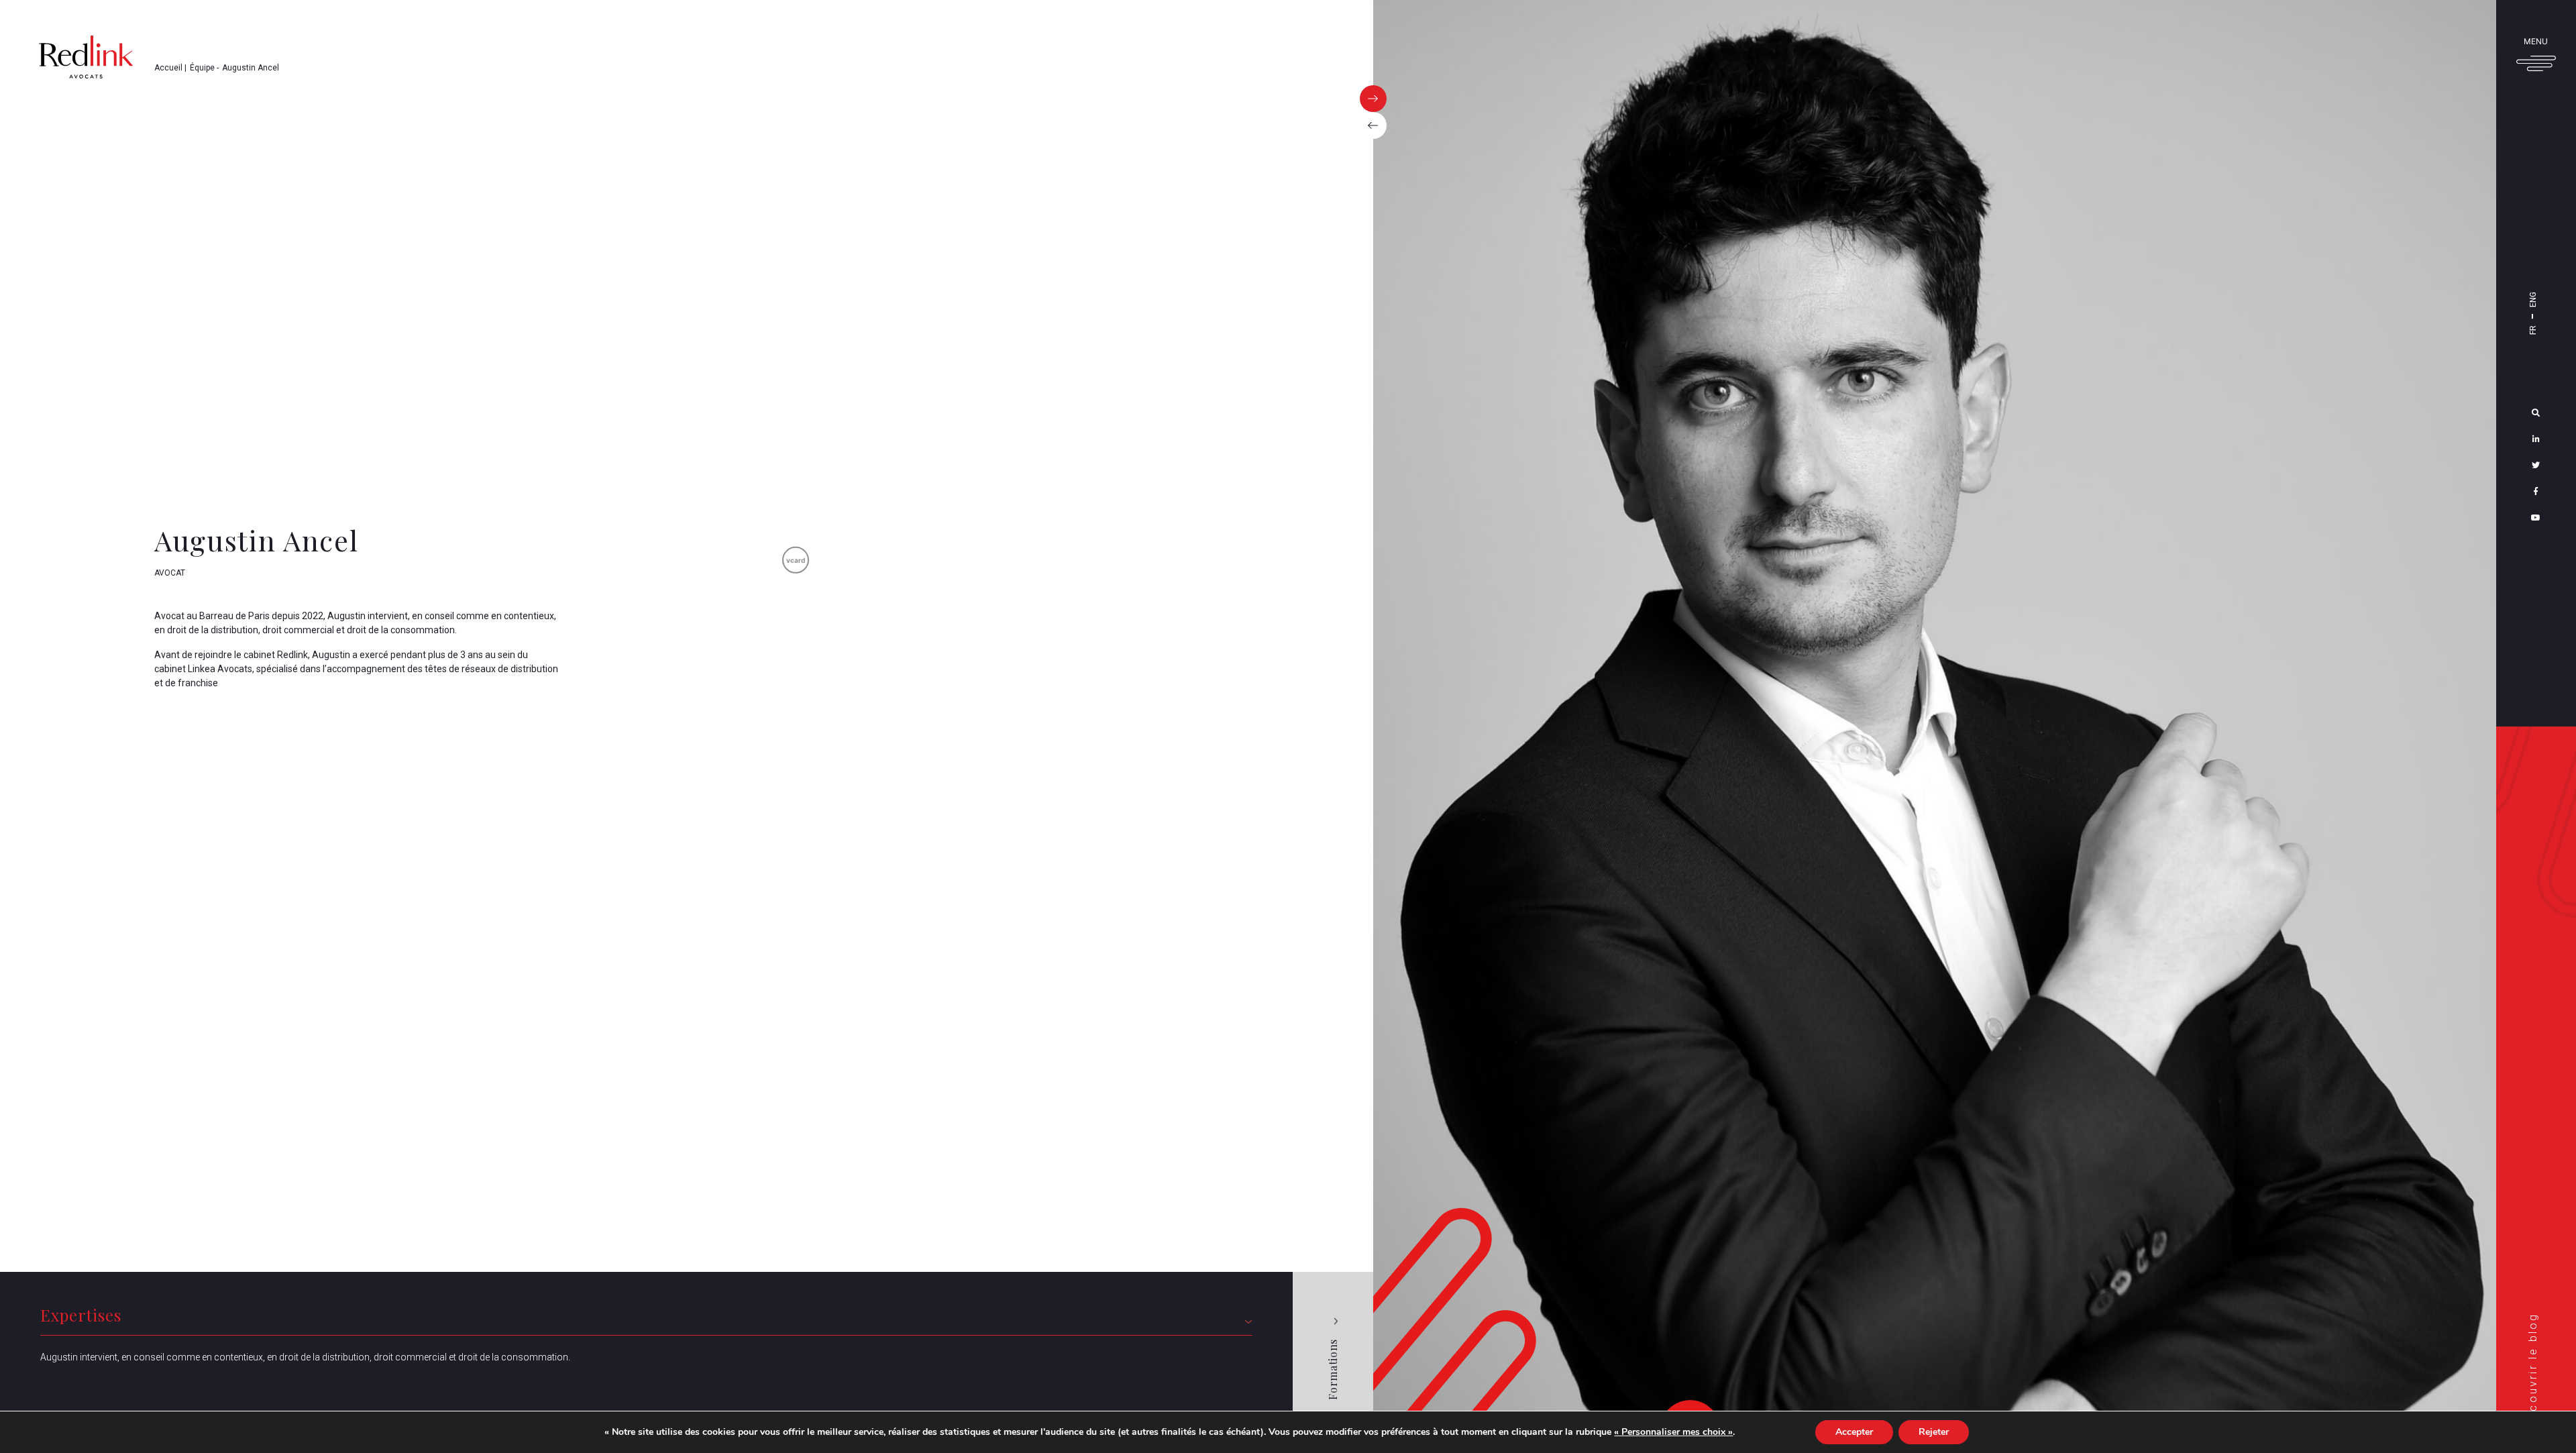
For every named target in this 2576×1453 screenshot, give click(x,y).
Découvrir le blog (2533, 1370)
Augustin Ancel (251, 68)
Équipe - (204, 68)
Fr (2533, 330)
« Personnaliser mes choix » (1673, 1432)
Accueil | (170, 68)
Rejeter (1934, 1432)
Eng (2533, 300)
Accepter (1854, 1432)
